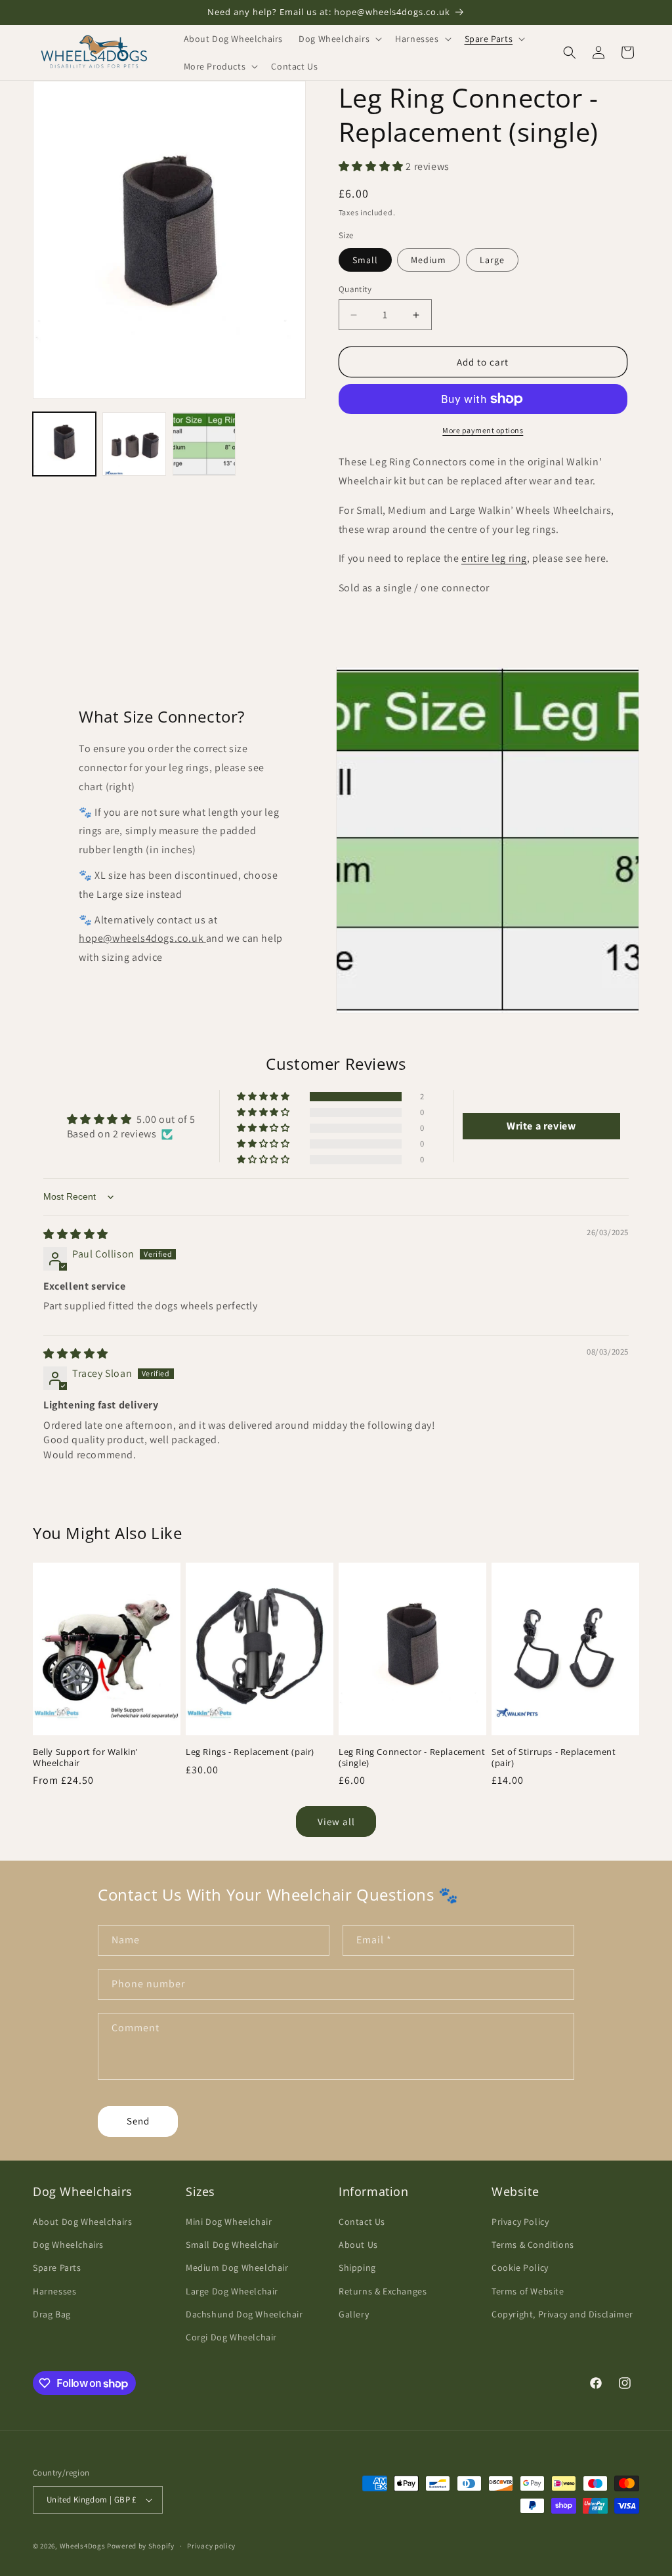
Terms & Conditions (533, 2245)
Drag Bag (52, 2314)
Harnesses (54, 2291)
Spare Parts (57, 2268)
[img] (76, 1234)
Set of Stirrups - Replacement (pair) (554, 1758)
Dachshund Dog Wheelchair (244, 2314)
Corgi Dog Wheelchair (231, 2337)
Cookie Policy (520, 2268)
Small (365, 260)
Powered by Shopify (141, 2546)
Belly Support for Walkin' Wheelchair (86, 1758)
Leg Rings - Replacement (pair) (250, 1752)
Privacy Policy (520, 2222)
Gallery (354, 2314)
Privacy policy (211, 2546)
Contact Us (362, 2222)
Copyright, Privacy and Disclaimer (562, 2314)
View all (336, 1822)
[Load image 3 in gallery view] (204, 444)
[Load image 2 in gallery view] (134, 444)
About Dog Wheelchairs (83, 2222)
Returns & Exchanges (383, 2291)
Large (492, 260)
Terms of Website (528, 2291)
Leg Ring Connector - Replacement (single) (412, 1758)
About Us (358, 2245)
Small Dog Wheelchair (232, 2245)
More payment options (483, 430)
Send (138, 2121)
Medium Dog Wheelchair (237, 2268)
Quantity (355, 289)
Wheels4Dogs (83, 2546)
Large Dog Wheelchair (232, 2291)
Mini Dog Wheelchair (229, 2222)
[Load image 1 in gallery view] (64, 444)
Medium (429, 260)
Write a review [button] (541, 1126)
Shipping (357, 2268)
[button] (339, 39)
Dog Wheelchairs (68, 2245)
